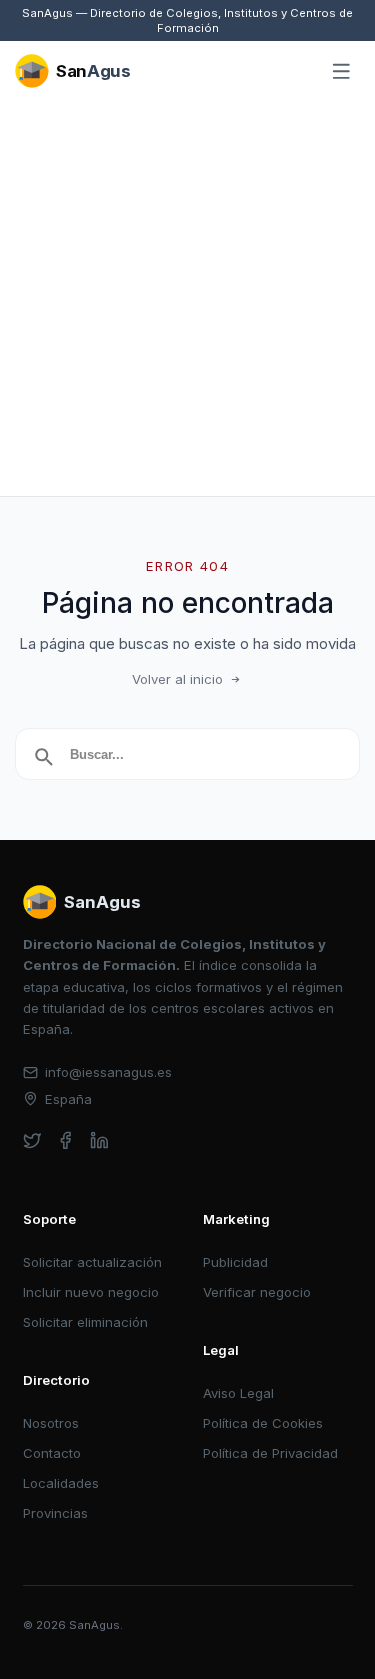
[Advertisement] (187, 298)
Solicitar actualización (92, 1262)
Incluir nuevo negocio (91, 1292)
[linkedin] (99, 1140)
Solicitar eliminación (85, 1322)
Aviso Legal (238, 1393)
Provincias (55, 1513)
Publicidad (235, 1262)
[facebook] (65, 1140)
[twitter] (32, 1140)
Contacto (52, 1453)
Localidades (61, 1483)
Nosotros (51, 1423)
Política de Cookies (263, 1423)
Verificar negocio (257, 1292)
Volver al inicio (177, 679)
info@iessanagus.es (108, 1072)
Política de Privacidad (270, 1453)
